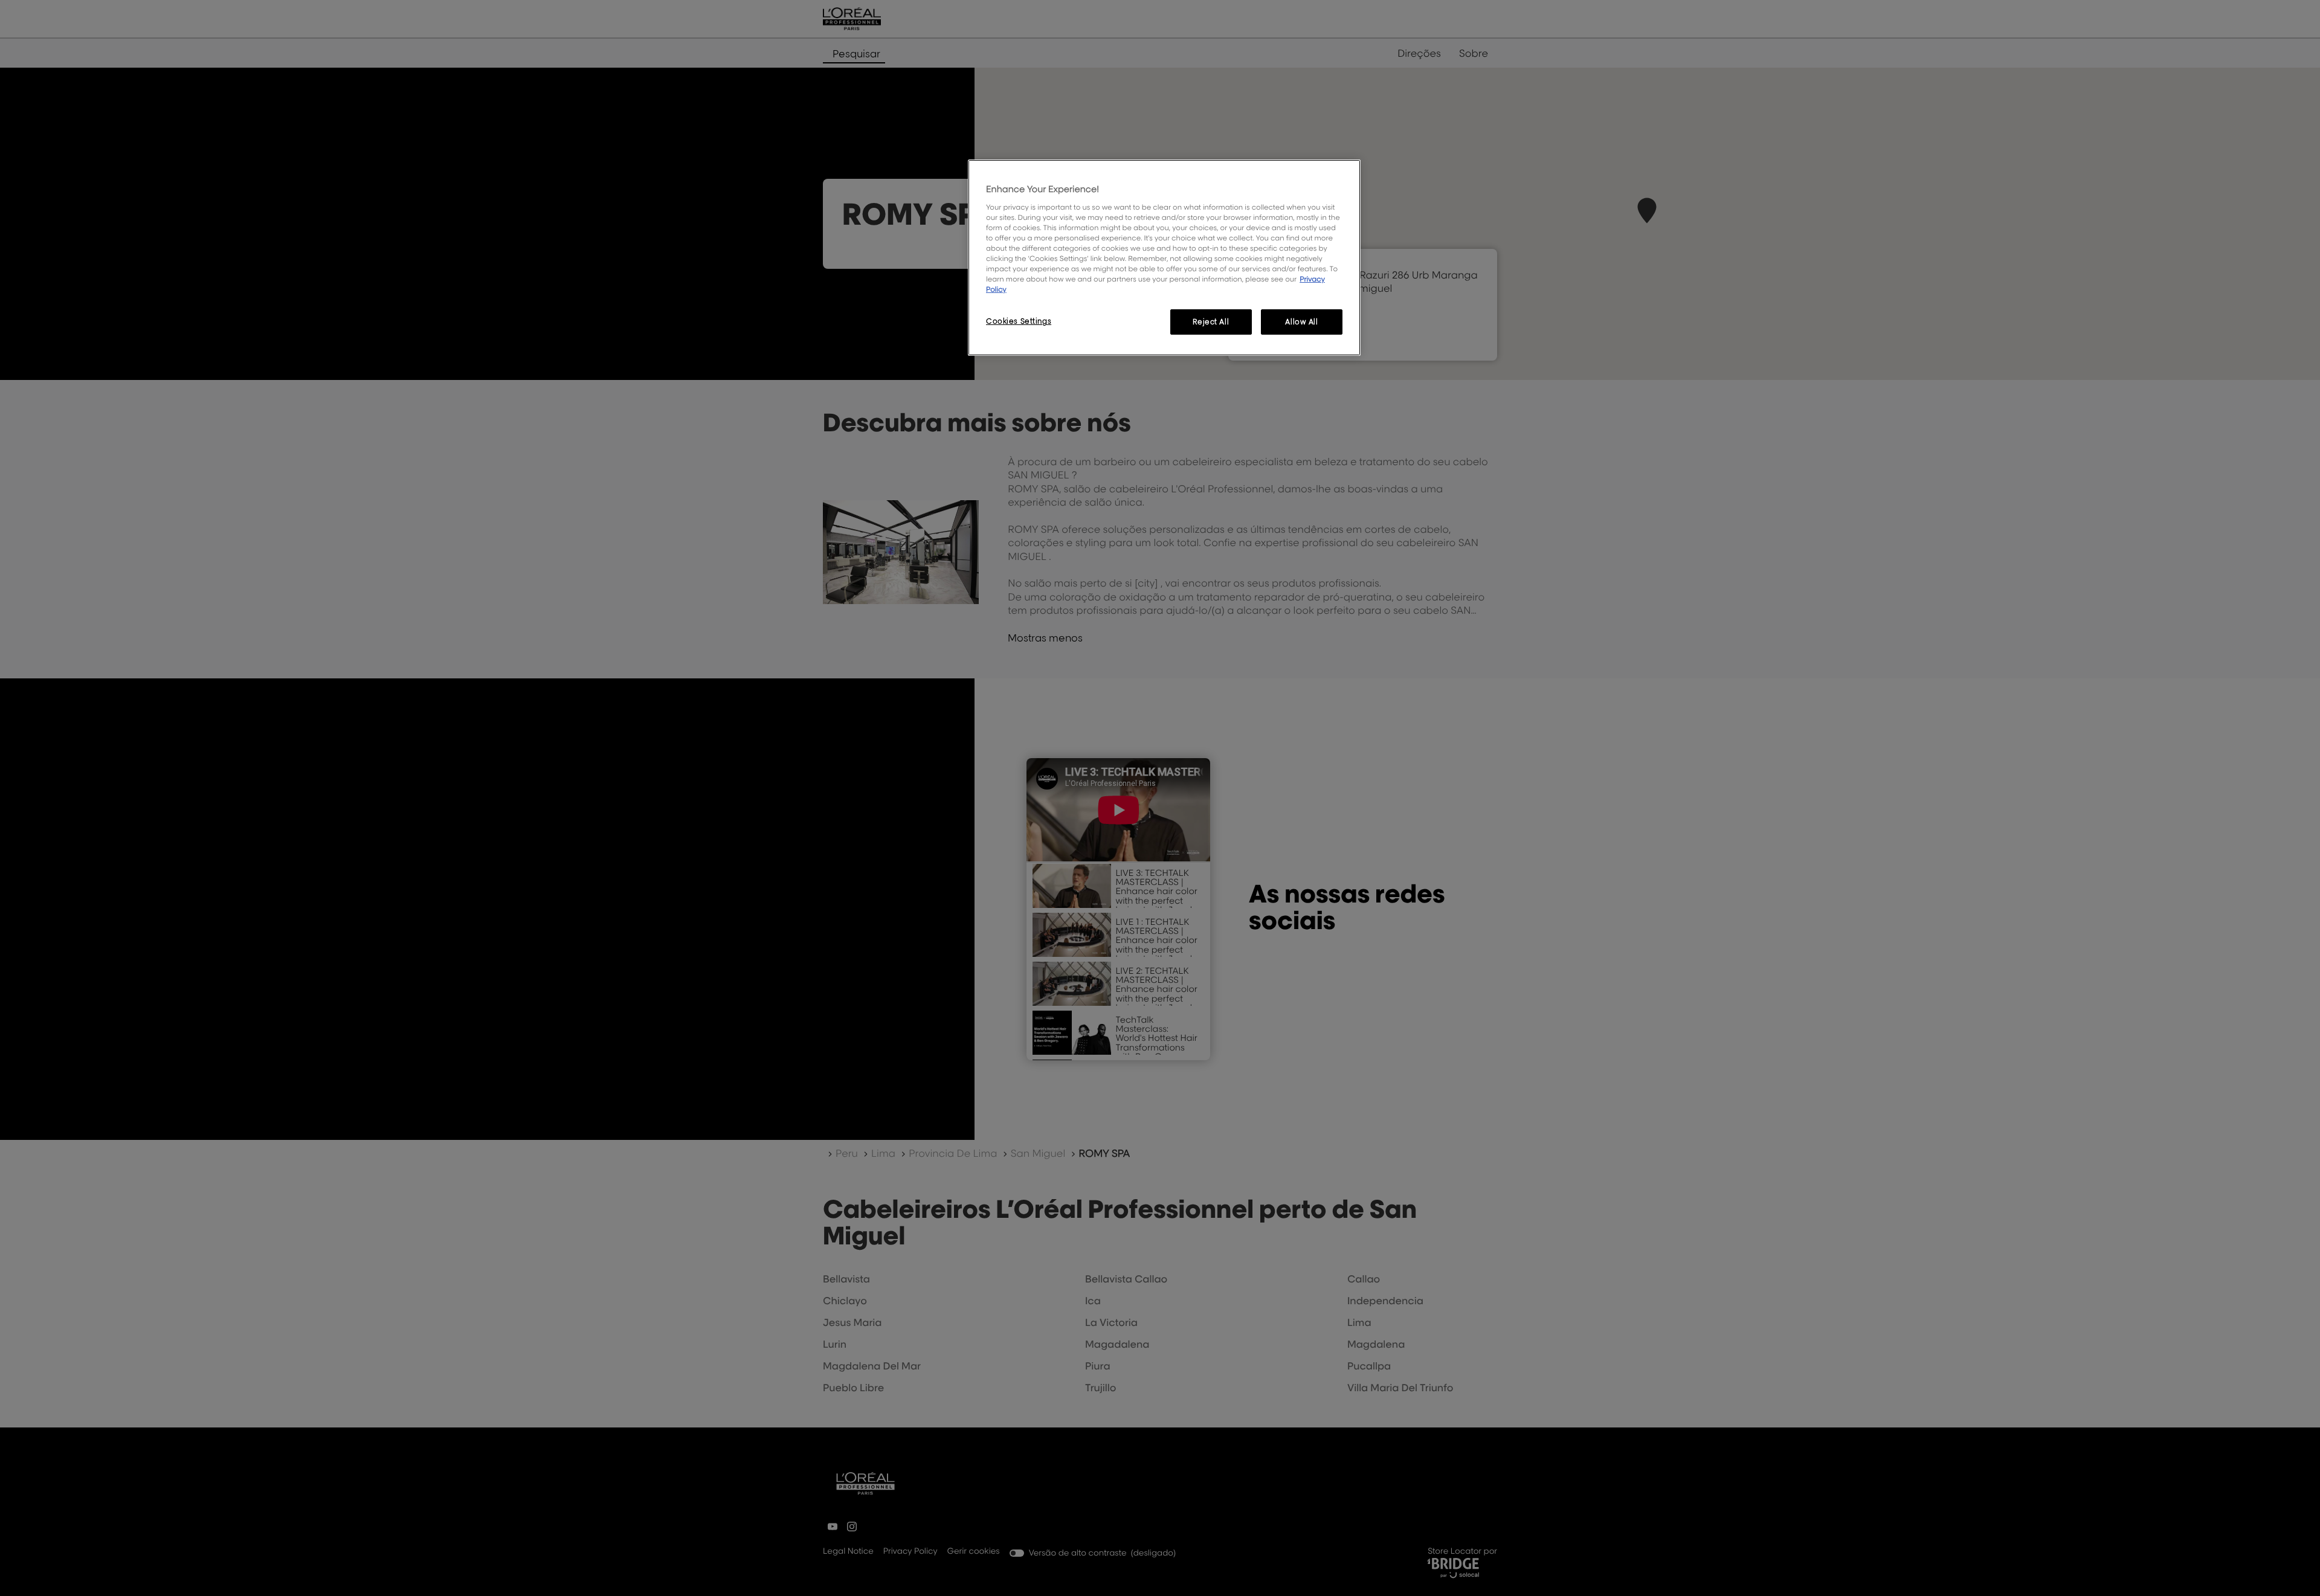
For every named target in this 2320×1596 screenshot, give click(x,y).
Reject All (1211, 322)
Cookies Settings (1019, 321)
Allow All (1301, 322)
